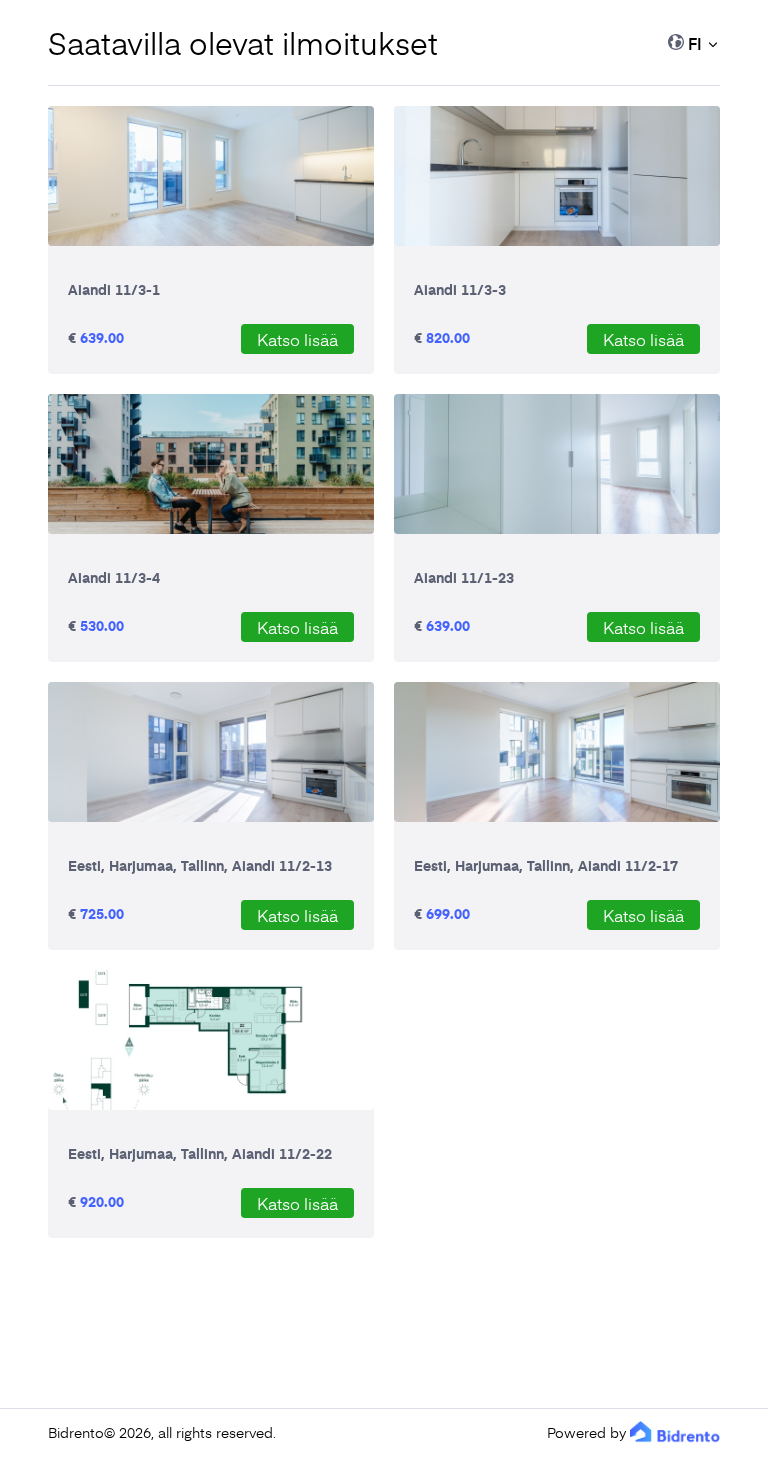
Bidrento (76, 1432)
